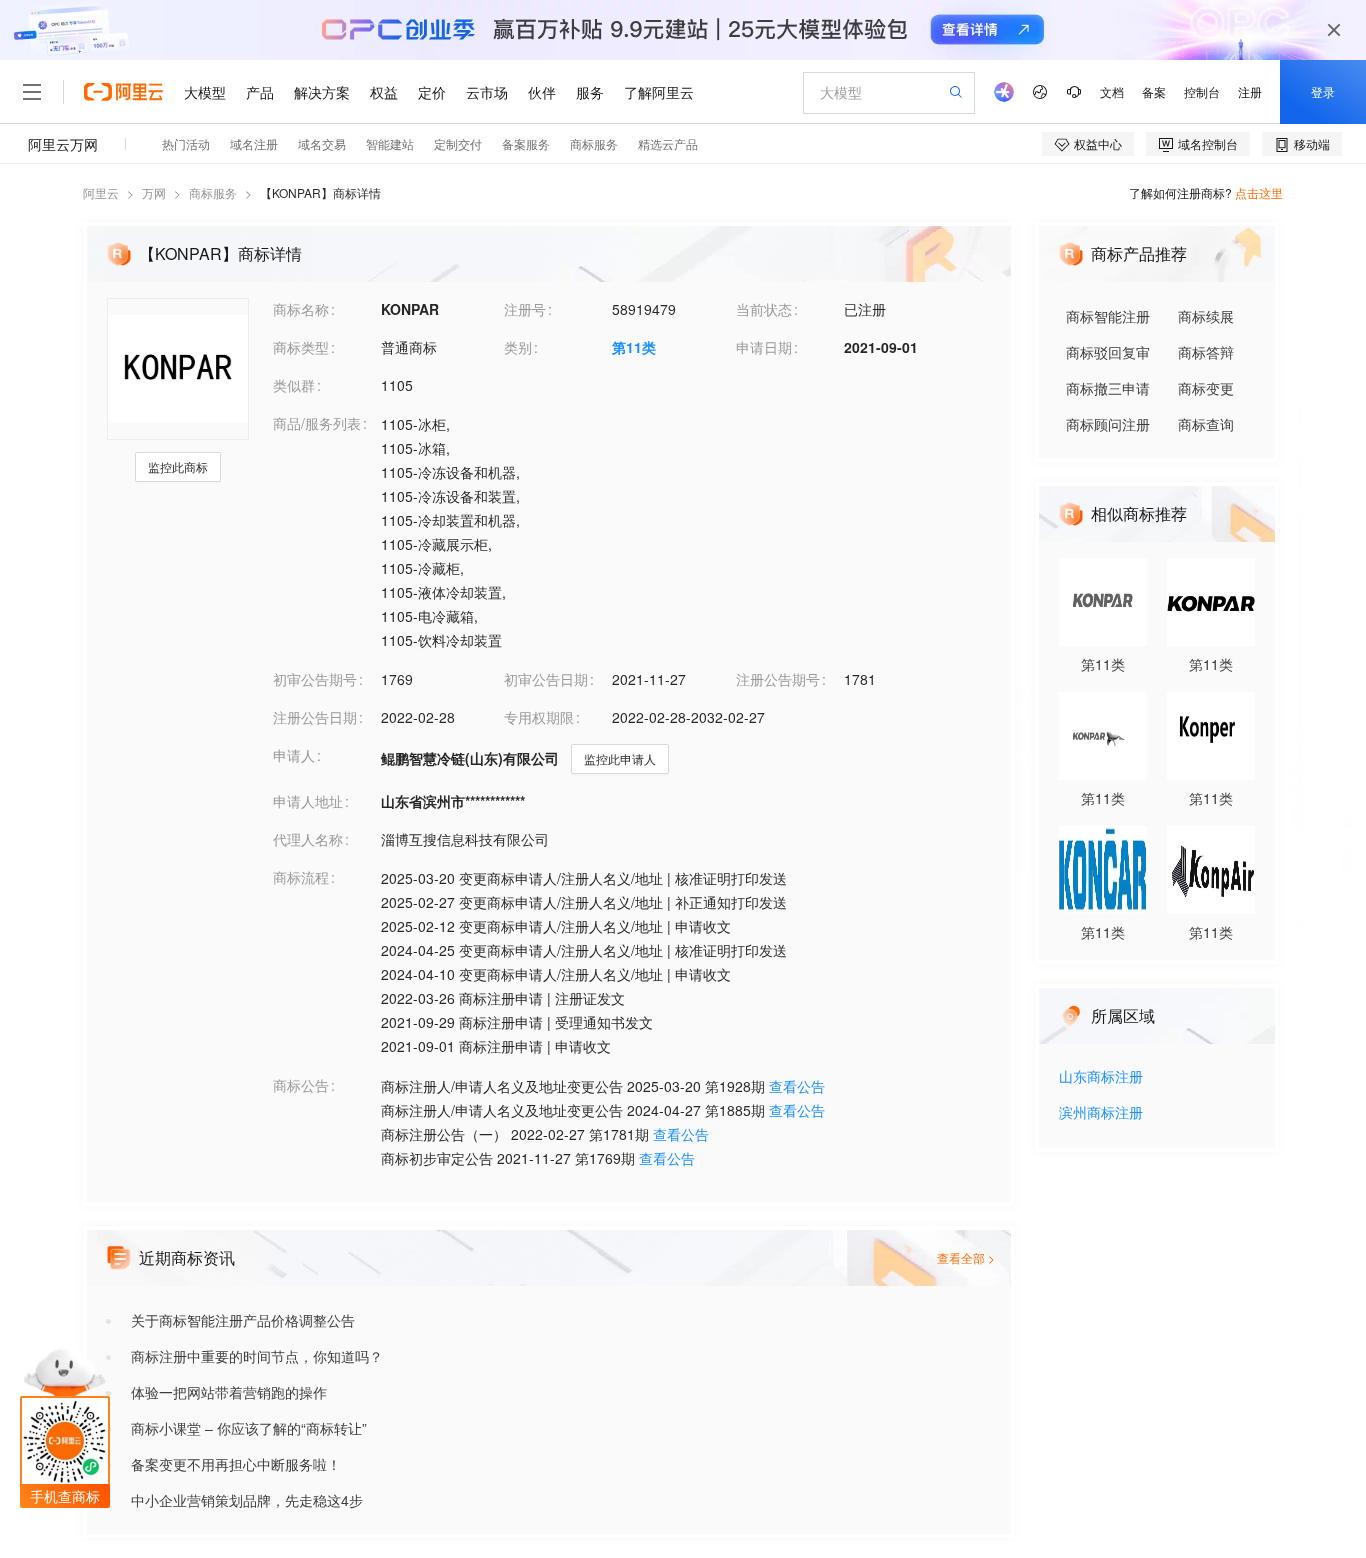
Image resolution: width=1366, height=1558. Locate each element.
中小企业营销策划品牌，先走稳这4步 (247, 1500)
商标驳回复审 (1108, 352)
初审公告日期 (546, 679)
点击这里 (1259, 192)
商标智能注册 (1108, 316)
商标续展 (1206, 316)
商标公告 (301, 1085)
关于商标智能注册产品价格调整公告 (243, 1320)
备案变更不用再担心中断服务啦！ (236, 1464)
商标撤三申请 (1108, 388)
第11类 (634, 347)
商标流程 (301, 877)
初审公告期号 (315, 679)
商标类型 (301, 347)
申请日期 (764, 347)
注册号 (525, 309)
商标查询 (1206, 424)
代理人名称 (308, 839)
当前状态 (764, 309)
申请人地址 (308, 801)
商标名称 (301, 309)
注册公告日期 (315, 717)
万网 (154, 192)
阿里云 (101, 192)
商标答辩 (1206, 352)
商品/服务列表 (317, 423)
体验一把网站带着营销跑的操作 (229, 1392)
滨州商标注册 (1101, 1113)
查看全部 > (966, 1257)
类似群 (294, 385)
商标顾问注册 (1108, 424)
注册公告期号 (778, 679)
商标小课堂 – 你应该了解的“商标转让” (249, 1428)
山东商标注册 (1101, 1077)
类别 (518, 347)
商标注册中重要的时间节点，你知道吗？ (257, 1356)
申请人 (294, 755)
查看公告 (797, 1086)
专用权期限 (539, 717)
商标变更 (1206, 388)
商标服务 (213, 192)
